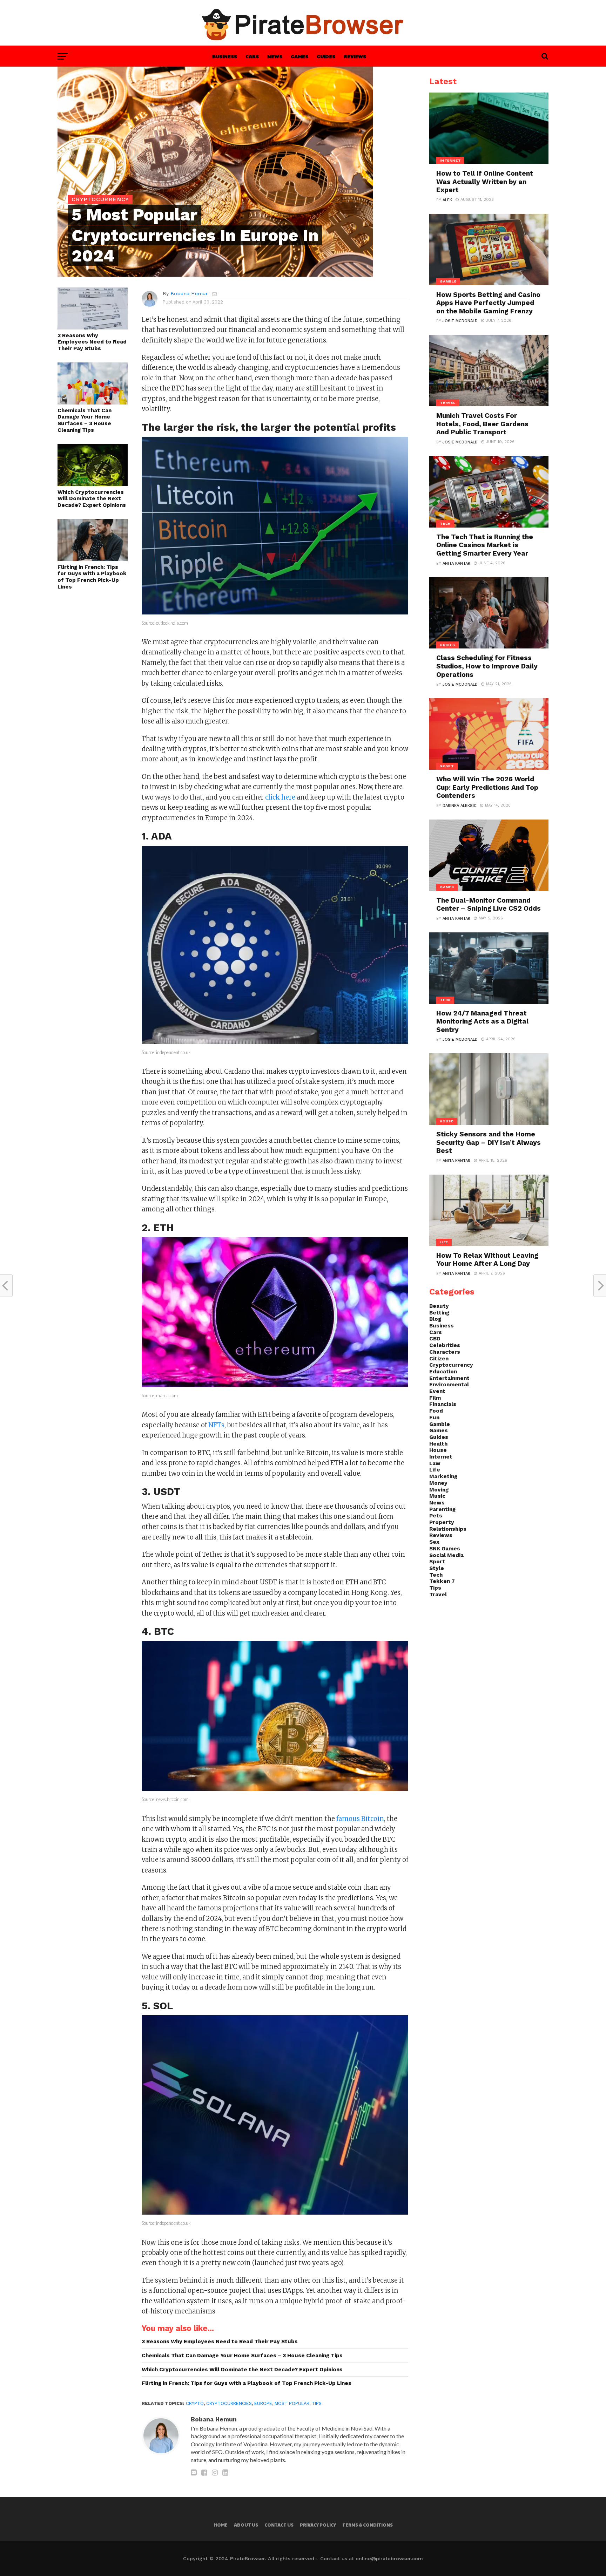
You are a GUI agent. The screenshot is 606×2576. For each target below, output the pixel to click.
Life (435, 1470)
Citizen (439, 1359)
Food (436, 1411)
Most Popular (292, 2403)
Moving (439, 1490)
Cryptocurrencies (229, 2403)
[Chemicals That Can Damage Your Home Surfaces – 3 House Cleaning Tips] (93, 402)
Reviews (355, 56)
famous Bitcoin (360, 1819)
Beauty (439, 1306)
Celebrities (445, 1345)
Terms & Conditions (368, 2525)
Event (437, 1391)
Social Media (446, 1555)
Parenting (442, 1509)
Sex (434, 1542)
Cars (252, 56)
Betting (439, 1313)
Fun (434, 1418)
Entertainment (449, 1378)
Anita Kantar (456, 563)
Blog (435, 1319)
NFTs (216, 1425)
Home (221, 2525)
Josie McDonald (460, 321)
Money (438, 1483)
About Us (246, 2525)
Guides (326, 56)
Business (225, 56)
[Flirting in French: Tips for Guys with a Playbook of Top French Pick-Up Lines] (93, 559)
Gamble (440, 1424)
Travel (438, 1595)
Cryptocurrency (451, 1365)
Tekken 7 (442, 1581)
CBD (435, 1339)
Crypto (195, 2403)
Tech (436, 1575)
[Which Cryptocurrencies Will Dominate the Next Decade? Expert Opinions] (93, 484)
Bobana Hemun (190, 293)
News (275, 56)
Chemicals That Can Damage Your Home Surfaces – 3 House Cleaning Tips (85, 420)
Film (435, 1398)
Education (443, 1372)
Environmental (449, 1385)
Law (435, 1463)
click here (280, 797)
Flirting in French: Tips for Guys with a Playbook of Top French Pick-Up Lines (92, 577)
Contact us (279, 2525)
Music (437, 1496)
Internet (441, 1457)
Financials (443, 1404)
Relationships (448, 1529)
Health (438, 1444)
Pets (436, 1516)
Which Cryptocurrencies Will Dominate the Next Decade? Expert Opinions (92, 499)
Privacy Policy (318, 2525)
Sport (437, 1562)
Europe (263, 2403)
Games (299, 56)
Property (442, 1522)
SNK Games (445, 1549)
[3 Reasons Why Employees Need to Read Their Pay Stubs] (93, 327)
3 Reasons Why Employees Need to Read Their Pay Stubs (92, 342)
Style (437, 1568)
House (438, 1450)
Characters (445, 1352)
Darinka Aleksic (460, 806)
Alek (447, 200)
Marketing (443, 1476)
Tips (317, 2403)
